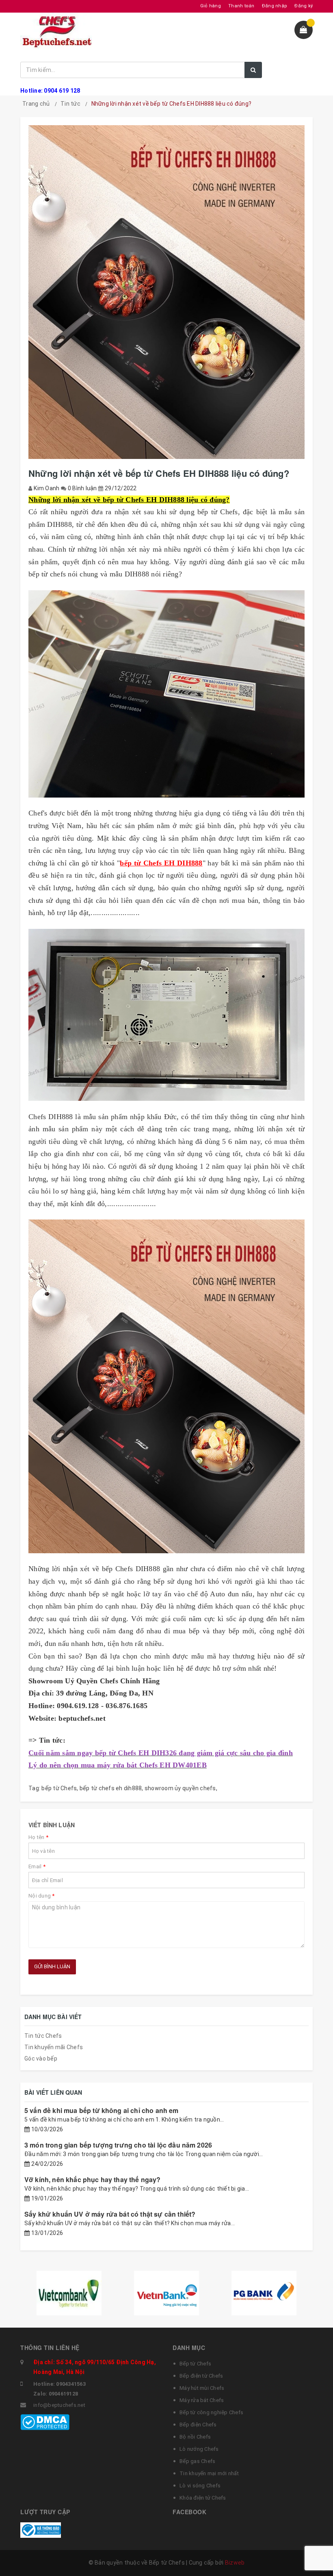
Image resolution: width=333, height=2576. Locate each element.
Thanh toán (241, 6)
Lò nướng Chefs (199, 2449)
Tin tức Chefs (43, 2036)
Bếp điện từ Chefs (201, 2376)
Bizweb (235, 2563)
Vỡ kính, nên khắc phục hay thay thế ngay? (93, 2179)
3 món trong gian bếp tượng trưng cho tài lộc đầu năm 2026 (118, 2145)
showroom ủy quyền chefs (180, 1788)
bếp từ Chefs (59, 1788)
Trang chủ (36, 104)
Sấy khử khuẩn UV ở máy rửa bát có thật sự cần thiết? (110, 2214)
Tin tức (70, 104)
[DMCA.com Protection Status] (45, 2422)
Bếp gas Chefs (197, 2461)
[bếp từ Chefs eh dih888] (166, 1386)
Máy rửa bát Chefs (202, 2400)
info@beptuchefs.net (59, 2405)
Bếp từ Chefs (195, 2364)
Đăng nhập (275, 6)
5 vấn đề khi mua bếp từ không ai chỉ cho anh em (102, 2110)
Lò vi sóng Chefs (200, 2486)
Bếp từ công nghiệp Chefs (211, 2412)
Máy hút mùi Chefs (202, 2388)
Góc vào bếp (41, 2059)
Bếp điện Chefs (198, 2425)
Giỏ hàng (211, 6)
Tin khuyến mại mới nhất (209, 2473)
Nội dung (42, 1896)
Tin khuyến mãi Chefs (54, 2047)
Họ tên (38, 1837)
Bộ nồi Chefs (195, 2437)
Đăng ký (304, 6)
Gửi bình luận (52, 1966)
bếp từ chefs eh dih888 (111, 1788)
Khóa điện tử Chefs (203, 2498)
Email (37, 1866)
